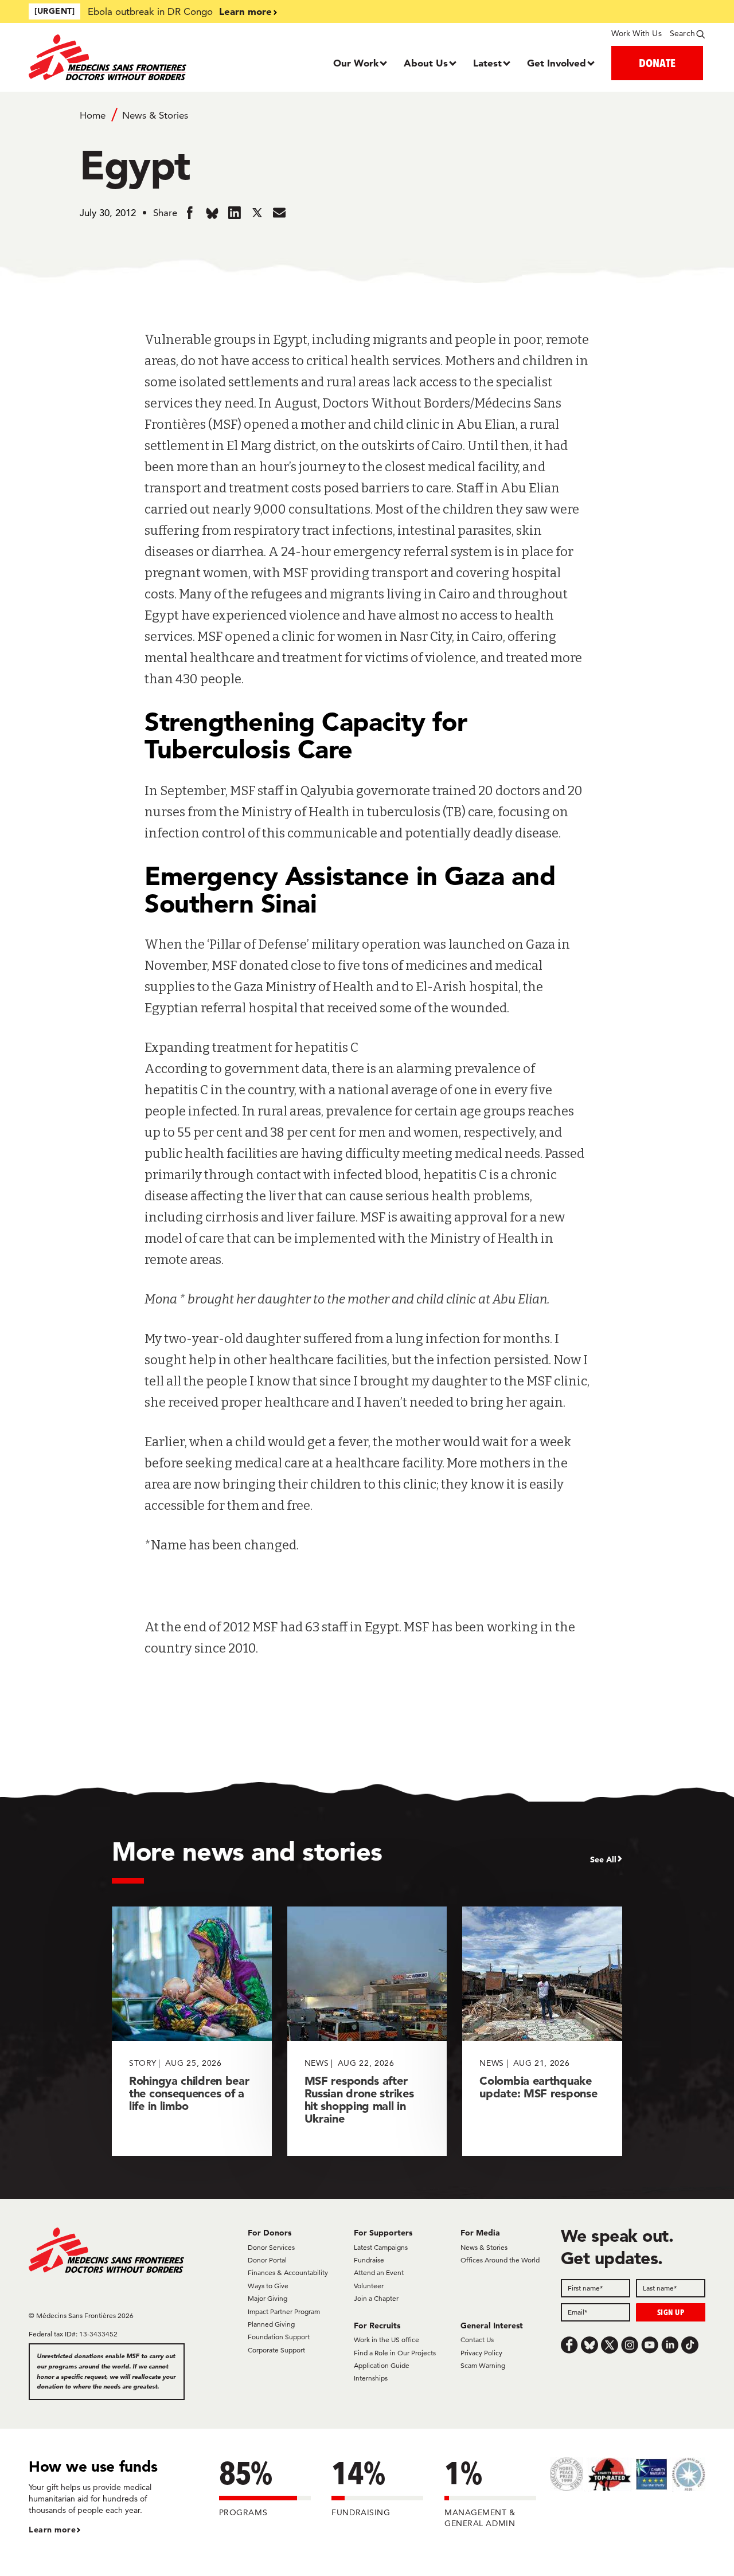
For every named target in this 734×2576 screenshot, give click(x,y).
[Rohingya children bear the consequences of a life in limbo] (192, 2031)
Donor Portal (267, 2260)
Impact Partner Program (284, 2311)
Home (93, 115)
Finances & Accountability (288, 2272)
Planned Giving (271, 2324)
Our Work (356, 63)
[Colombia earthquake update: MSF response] (542, 2031)
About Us (426, 63)
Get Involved (557, 63)
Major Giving (268, 2298)
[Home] (113, 57)
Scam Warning (483, 2365)
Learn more (245, 11)
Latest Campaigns (381, 2247)
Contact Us (477, 2340)
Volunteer (369, 2286)
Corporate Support (276, 2350)
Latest (487, 63)
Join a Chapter (376, 2298)
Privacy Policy (481, 2353)
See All (603, 1859)
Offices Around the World (500, 2260)
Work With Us (636, 33)
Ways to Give (268, 2286)
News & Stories (155, 115)
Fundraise (369, 2260)
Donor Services (271, 2247)
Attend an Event (379, 2272)
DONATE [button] (657, 63)
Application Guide (382, 2365)
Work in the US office (386, 2340)
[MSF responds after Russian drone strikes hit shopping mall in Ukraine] (367, 2031)
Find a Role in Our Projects (395, 2353)
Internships (371, 2378)
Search (682, 33)
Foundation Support (279, 2337)
